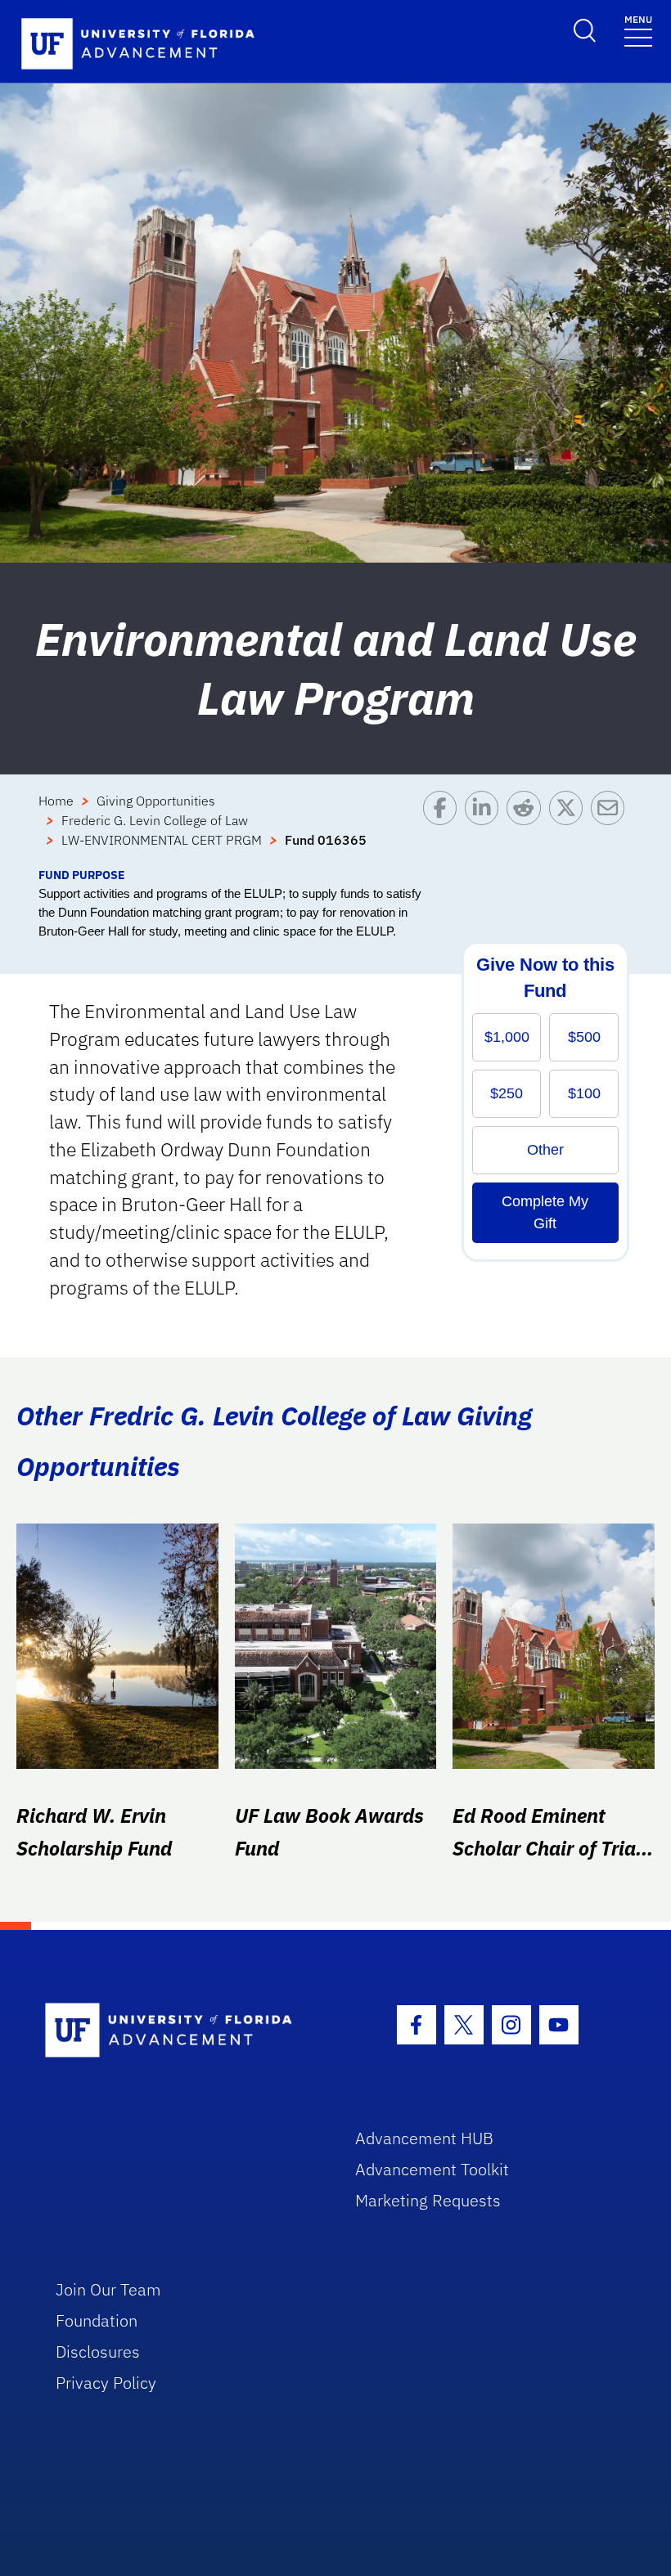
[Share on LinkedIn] (486, 828)
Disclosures (98, 2352)
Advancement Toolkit (432, 2169)
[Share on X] (570, 828)
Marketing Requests (428, 2200)
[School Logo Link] (181, 2031)
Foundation (97, 2320)
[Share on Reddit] (527, 828)
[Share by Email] (612, 828)
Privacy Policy (106, 2383)
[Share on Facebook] (444, 828)
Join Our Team (108, 2289)
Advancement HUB (424, 2138)
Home (56, 801)
